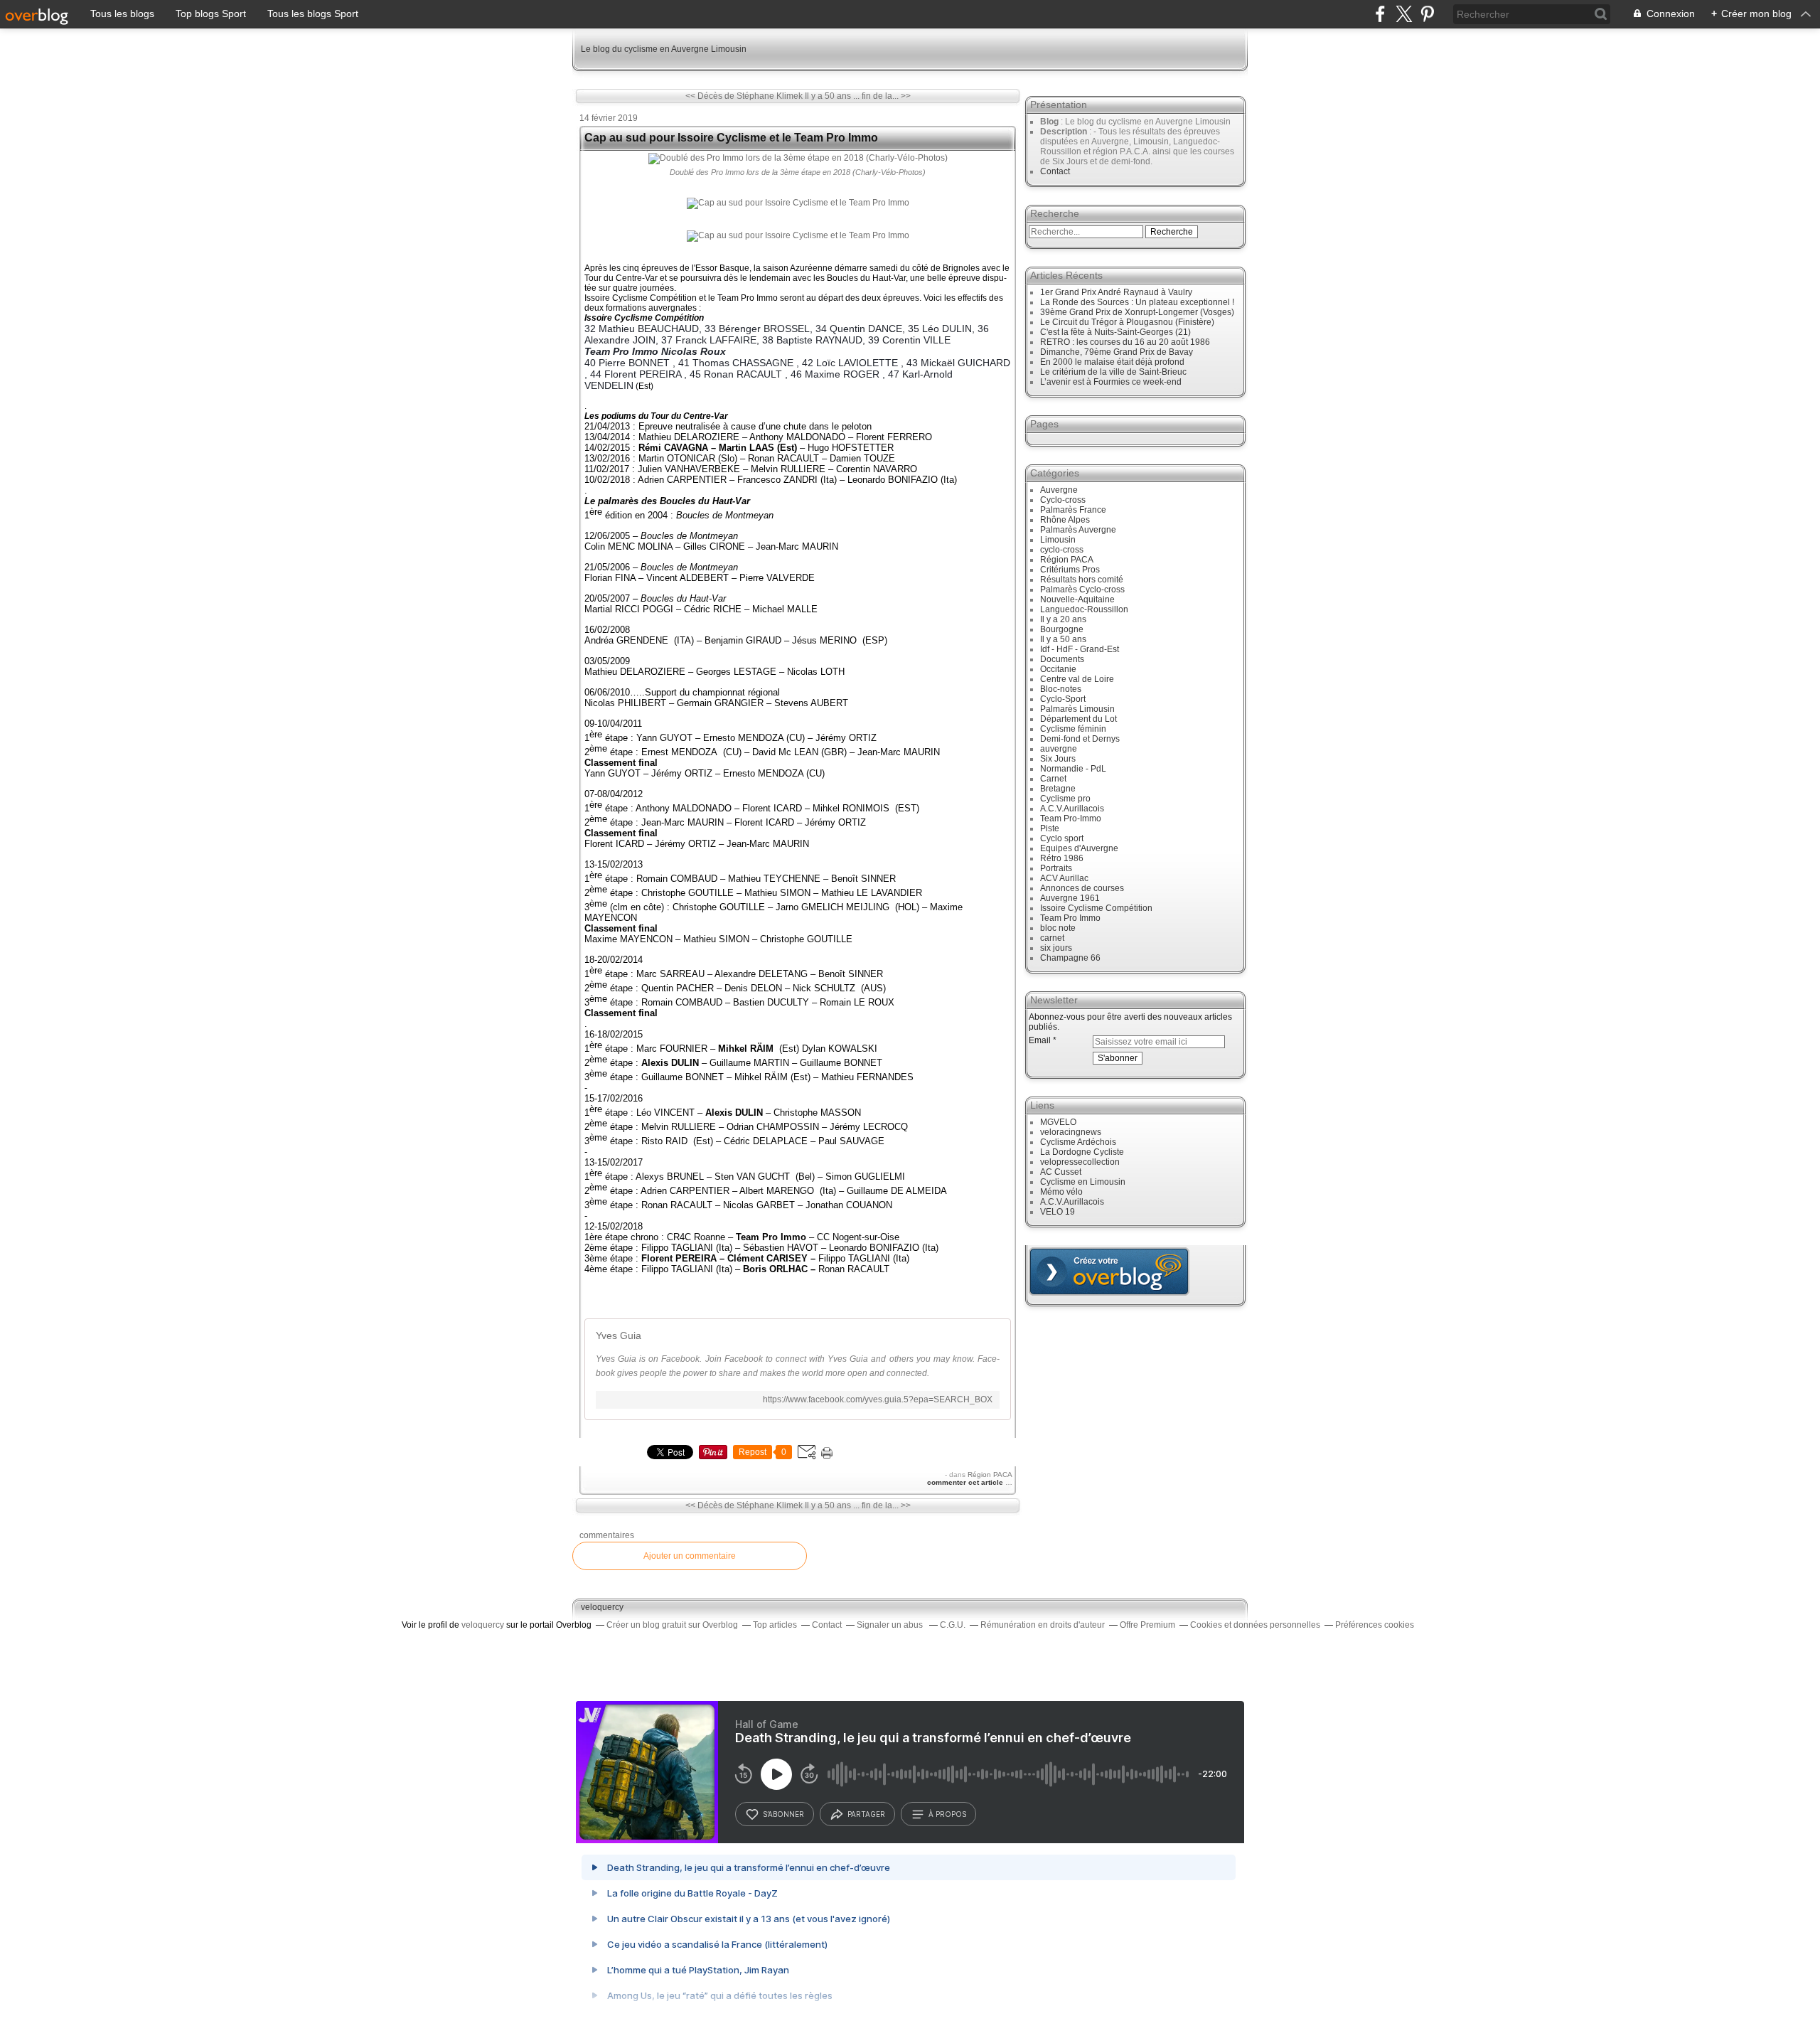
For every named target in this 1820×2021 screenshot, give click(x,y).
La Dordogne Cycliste (1082, 1152)
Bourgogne (1062, 629)
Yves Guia (619, 1335)
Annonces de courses (1082, 888)
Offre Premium (1147, 1625)
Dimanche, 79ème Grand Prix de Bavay (1117, 352)
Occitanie (1058, 669)
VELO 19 (1058, 1212)
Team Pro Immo (1070, 918)
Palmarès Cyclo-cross (1082, 590)
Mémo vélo (1061, 1192)
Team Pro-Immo (1071, 818)
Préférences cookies (1375, 1625)
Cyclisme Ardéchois (1078, 1142)
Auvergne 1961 (1070, 898)
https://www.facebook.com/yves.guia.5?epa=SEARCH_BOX (878, 1399)
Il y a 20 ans (1063, 619)
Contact (1055, 171)
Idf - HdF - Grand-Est (1080, 649)
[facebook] (1380, 14)
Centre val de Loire (1077, 679)
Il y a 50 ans (1063, 639)
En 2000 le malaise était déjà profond (1112, 362)
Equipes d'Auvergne (1079, 848)
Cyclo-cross (1063, 500)
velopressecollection (1080, 1162)
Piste (1050, 828)
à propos (947, 1814)
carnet (1052, 938)
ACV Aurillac (1064, 878)
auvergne (1059, 749)
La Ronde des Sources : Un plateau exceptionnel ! (1137, 302)
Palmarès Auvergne (1078, 530)
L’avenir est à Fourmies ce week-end (1111, 382)
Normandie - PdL (1073, 769)
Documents (1062, 659)
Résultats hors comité (1082, 580)
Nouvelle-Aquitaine (1077, 599)
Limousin (1058, 540)
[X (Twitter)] (1404, 14)
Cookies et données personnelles (1255, 1625)
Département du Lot (1078, 719)
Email (1040, 1040)
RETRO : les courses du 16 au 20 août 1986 (1125, 342)
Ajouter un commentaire (690, 1556)
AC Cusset (1061, 1172)
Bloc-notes (1061, 689)
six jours (1056, 948)
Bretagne (1058, 789)
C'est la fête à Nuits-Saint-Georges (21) (1115, 332)
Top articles (775, 1625)
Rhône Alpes (1065, 520)
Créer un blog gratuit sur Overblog (672, 1625)
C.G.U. (953, 1625)
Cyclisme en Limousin (1083, 1182)
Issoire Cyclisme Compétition (1096, 908)
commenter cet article (966, 1482)
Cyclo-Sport (1063, 699)
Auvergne (1059, 490)
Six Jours (1058, 759)
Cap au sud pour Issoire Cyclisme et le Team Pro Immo (731, 138)
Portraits (1056, 868)
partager (866, 1814)
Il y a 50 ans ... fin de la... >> (858, 96)
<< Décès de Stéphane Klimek (744, 96)
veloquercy (602, 1607)
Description (1065, 132)
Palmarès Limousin (1077, 709)
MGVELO (1058, 1122)
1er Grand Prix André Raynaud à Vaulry (1116, 292)
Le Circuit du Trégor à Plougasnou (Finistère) (1127, 322)
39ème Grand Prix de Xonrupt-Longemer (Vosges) (1137, 312)
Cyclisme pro (1065, 799)
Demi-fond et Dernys (1080, 739)
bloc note (1058, 928)
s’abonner (783, 1814)
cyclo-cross (1062, 550)
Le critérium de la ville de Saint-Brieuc (1113, 372)
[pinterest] (1427, 14)
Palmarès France (1073, 510)
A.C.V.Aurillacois (1072, 809)
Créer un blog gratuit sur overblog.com (1109, 1271)
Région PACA (990, 1475)
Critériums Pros (1070, 570)
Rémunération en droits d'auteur (1043, 1625)
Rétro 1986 (1062, 858)
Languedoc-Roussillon (1084, 609)
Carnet (1053, 779)
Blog (1049, 122)
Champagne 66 (1070, 958)
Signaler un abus (891, 1625)
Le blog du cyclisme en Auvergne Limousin (664, 49)
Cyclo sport (1062, 838)
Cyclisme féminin (1073, 729)
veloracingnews (1071, 1132)
